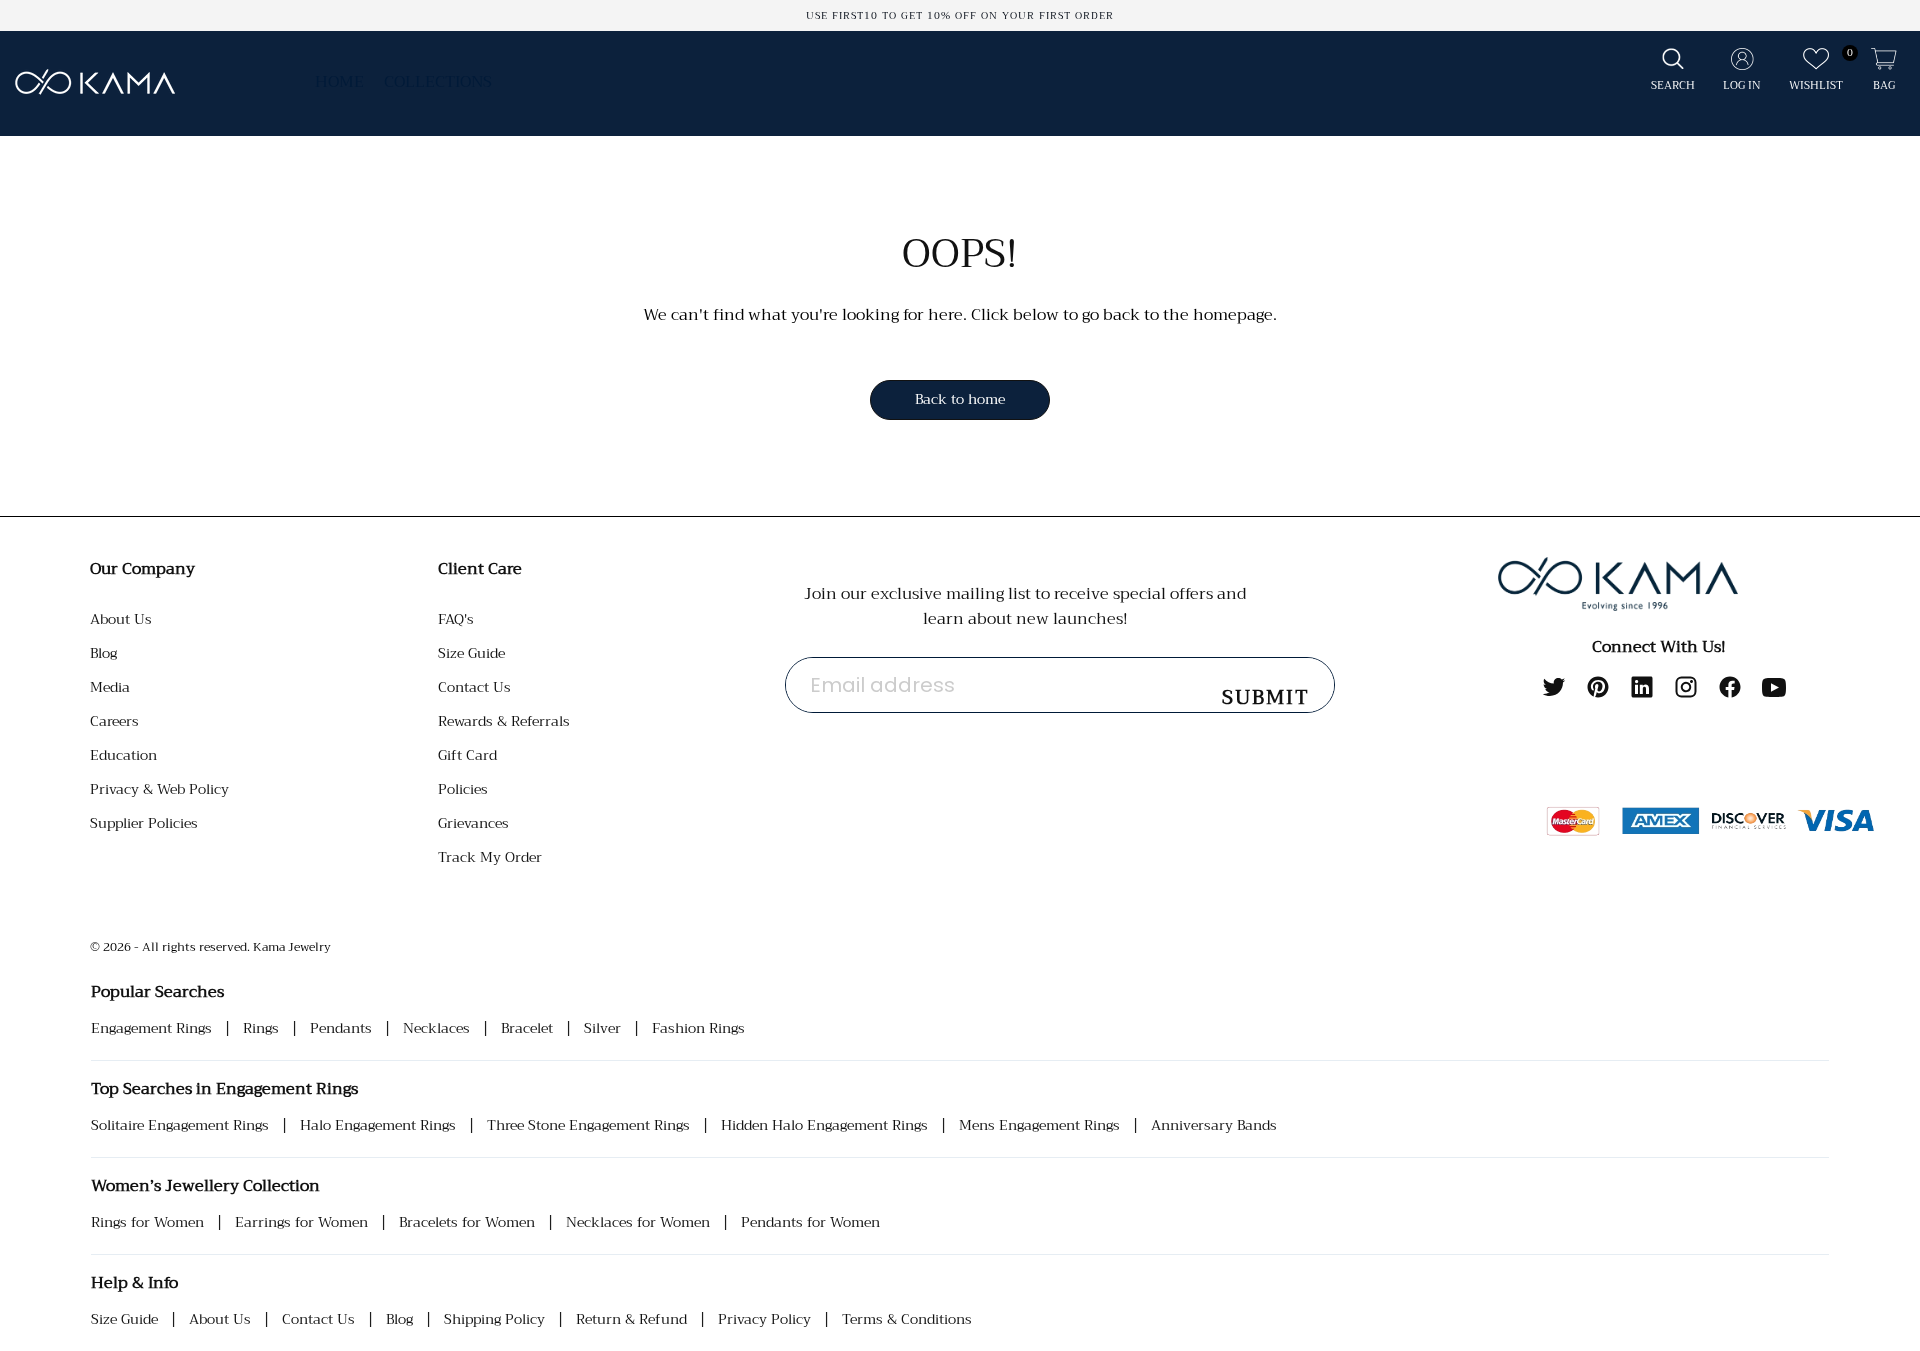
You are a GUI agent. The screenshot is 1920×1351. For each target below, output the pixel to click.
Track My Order (490, 857)
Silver (602, 1028)
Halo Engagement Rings (378, 1125)
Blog (103, 653)
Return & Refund (631, 1319)
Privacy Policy (764, 1319)
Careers (114, 721)
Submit (1266, 697)
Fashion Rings (698, 1028)
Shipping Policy (494, 1319)
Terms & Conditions (907, 1319)
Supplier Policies (144, 823)
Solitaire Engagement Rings (180, 1125)
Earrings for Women (301, 1222)
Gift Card (467, 755)
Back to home (960, 399)
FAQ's (456, 619)
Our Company (142, 569)
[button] (1673, 71)
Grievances (473, 823)
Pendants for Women (810, 1222)
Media (110, 687)
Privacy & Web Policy (159, 789)
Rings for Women (147, 1222)
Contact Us (474, 687)
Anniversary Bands (1214, 1125)
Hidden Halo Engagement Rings (824, 1125)
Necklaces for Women (638, 1222)
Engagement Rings (151, 1028)
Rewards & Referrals (504, 721)
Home (339, 82)
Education (123, 755)
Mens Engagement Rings (1039, 1125)
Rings (261, 1028)
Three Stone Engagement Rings (588, 1125)
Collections (438, 82)
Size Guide (471, 653)
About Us (121, 619)
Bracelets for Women (467, 1222)
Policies (463, 789)
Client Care (480, 569)
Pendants (341, 1028)
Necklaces (436, 1028)
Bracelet (527, 1028)
